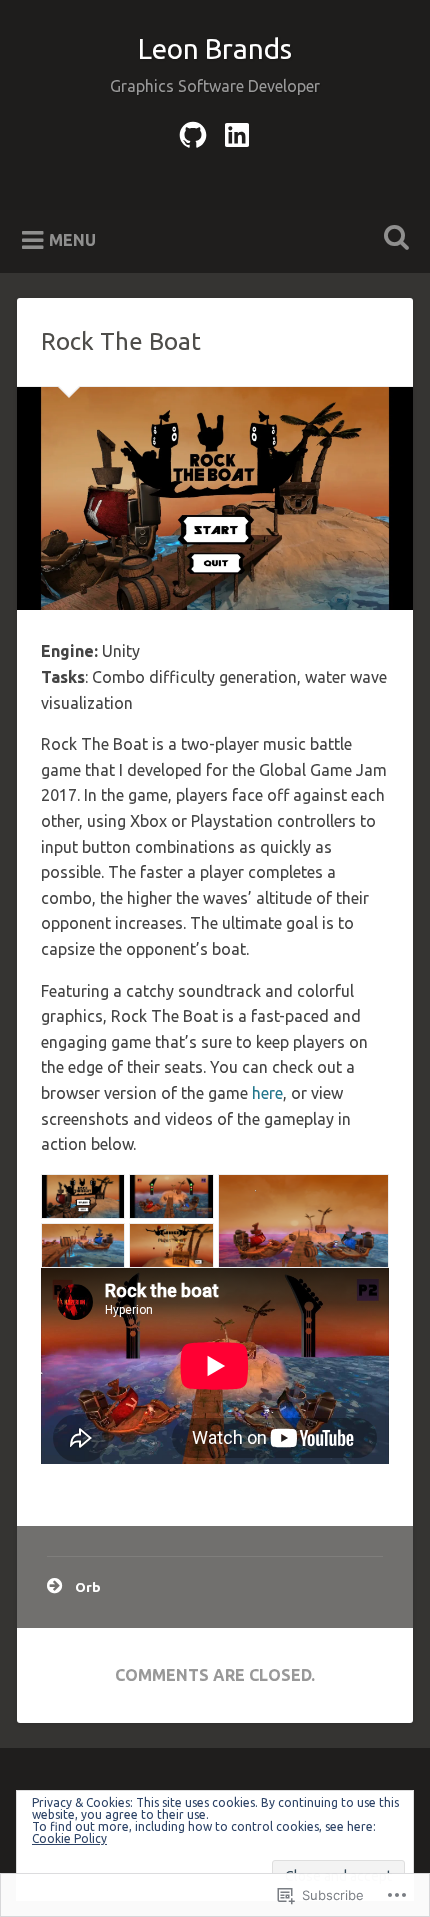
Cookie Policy (69, 1838)
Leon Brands (215, 48)
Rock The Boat (121, 341)
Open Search (393, 239)
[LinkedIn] (237, 132)
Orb (88, 1587)
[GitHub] (193, 132)
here (267, 1093)
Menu (72, 240)
